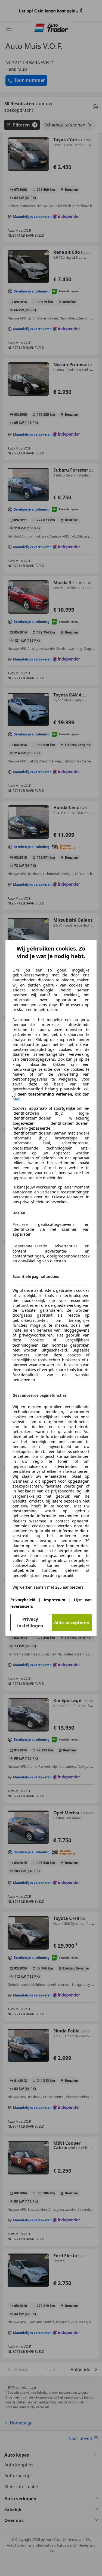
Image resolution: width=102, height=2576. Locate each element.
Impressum (55, 1600)
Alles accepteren (72, 1622)
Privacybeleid (23, 1600)
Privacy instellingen (30, 1622)
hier (16, 1099)
